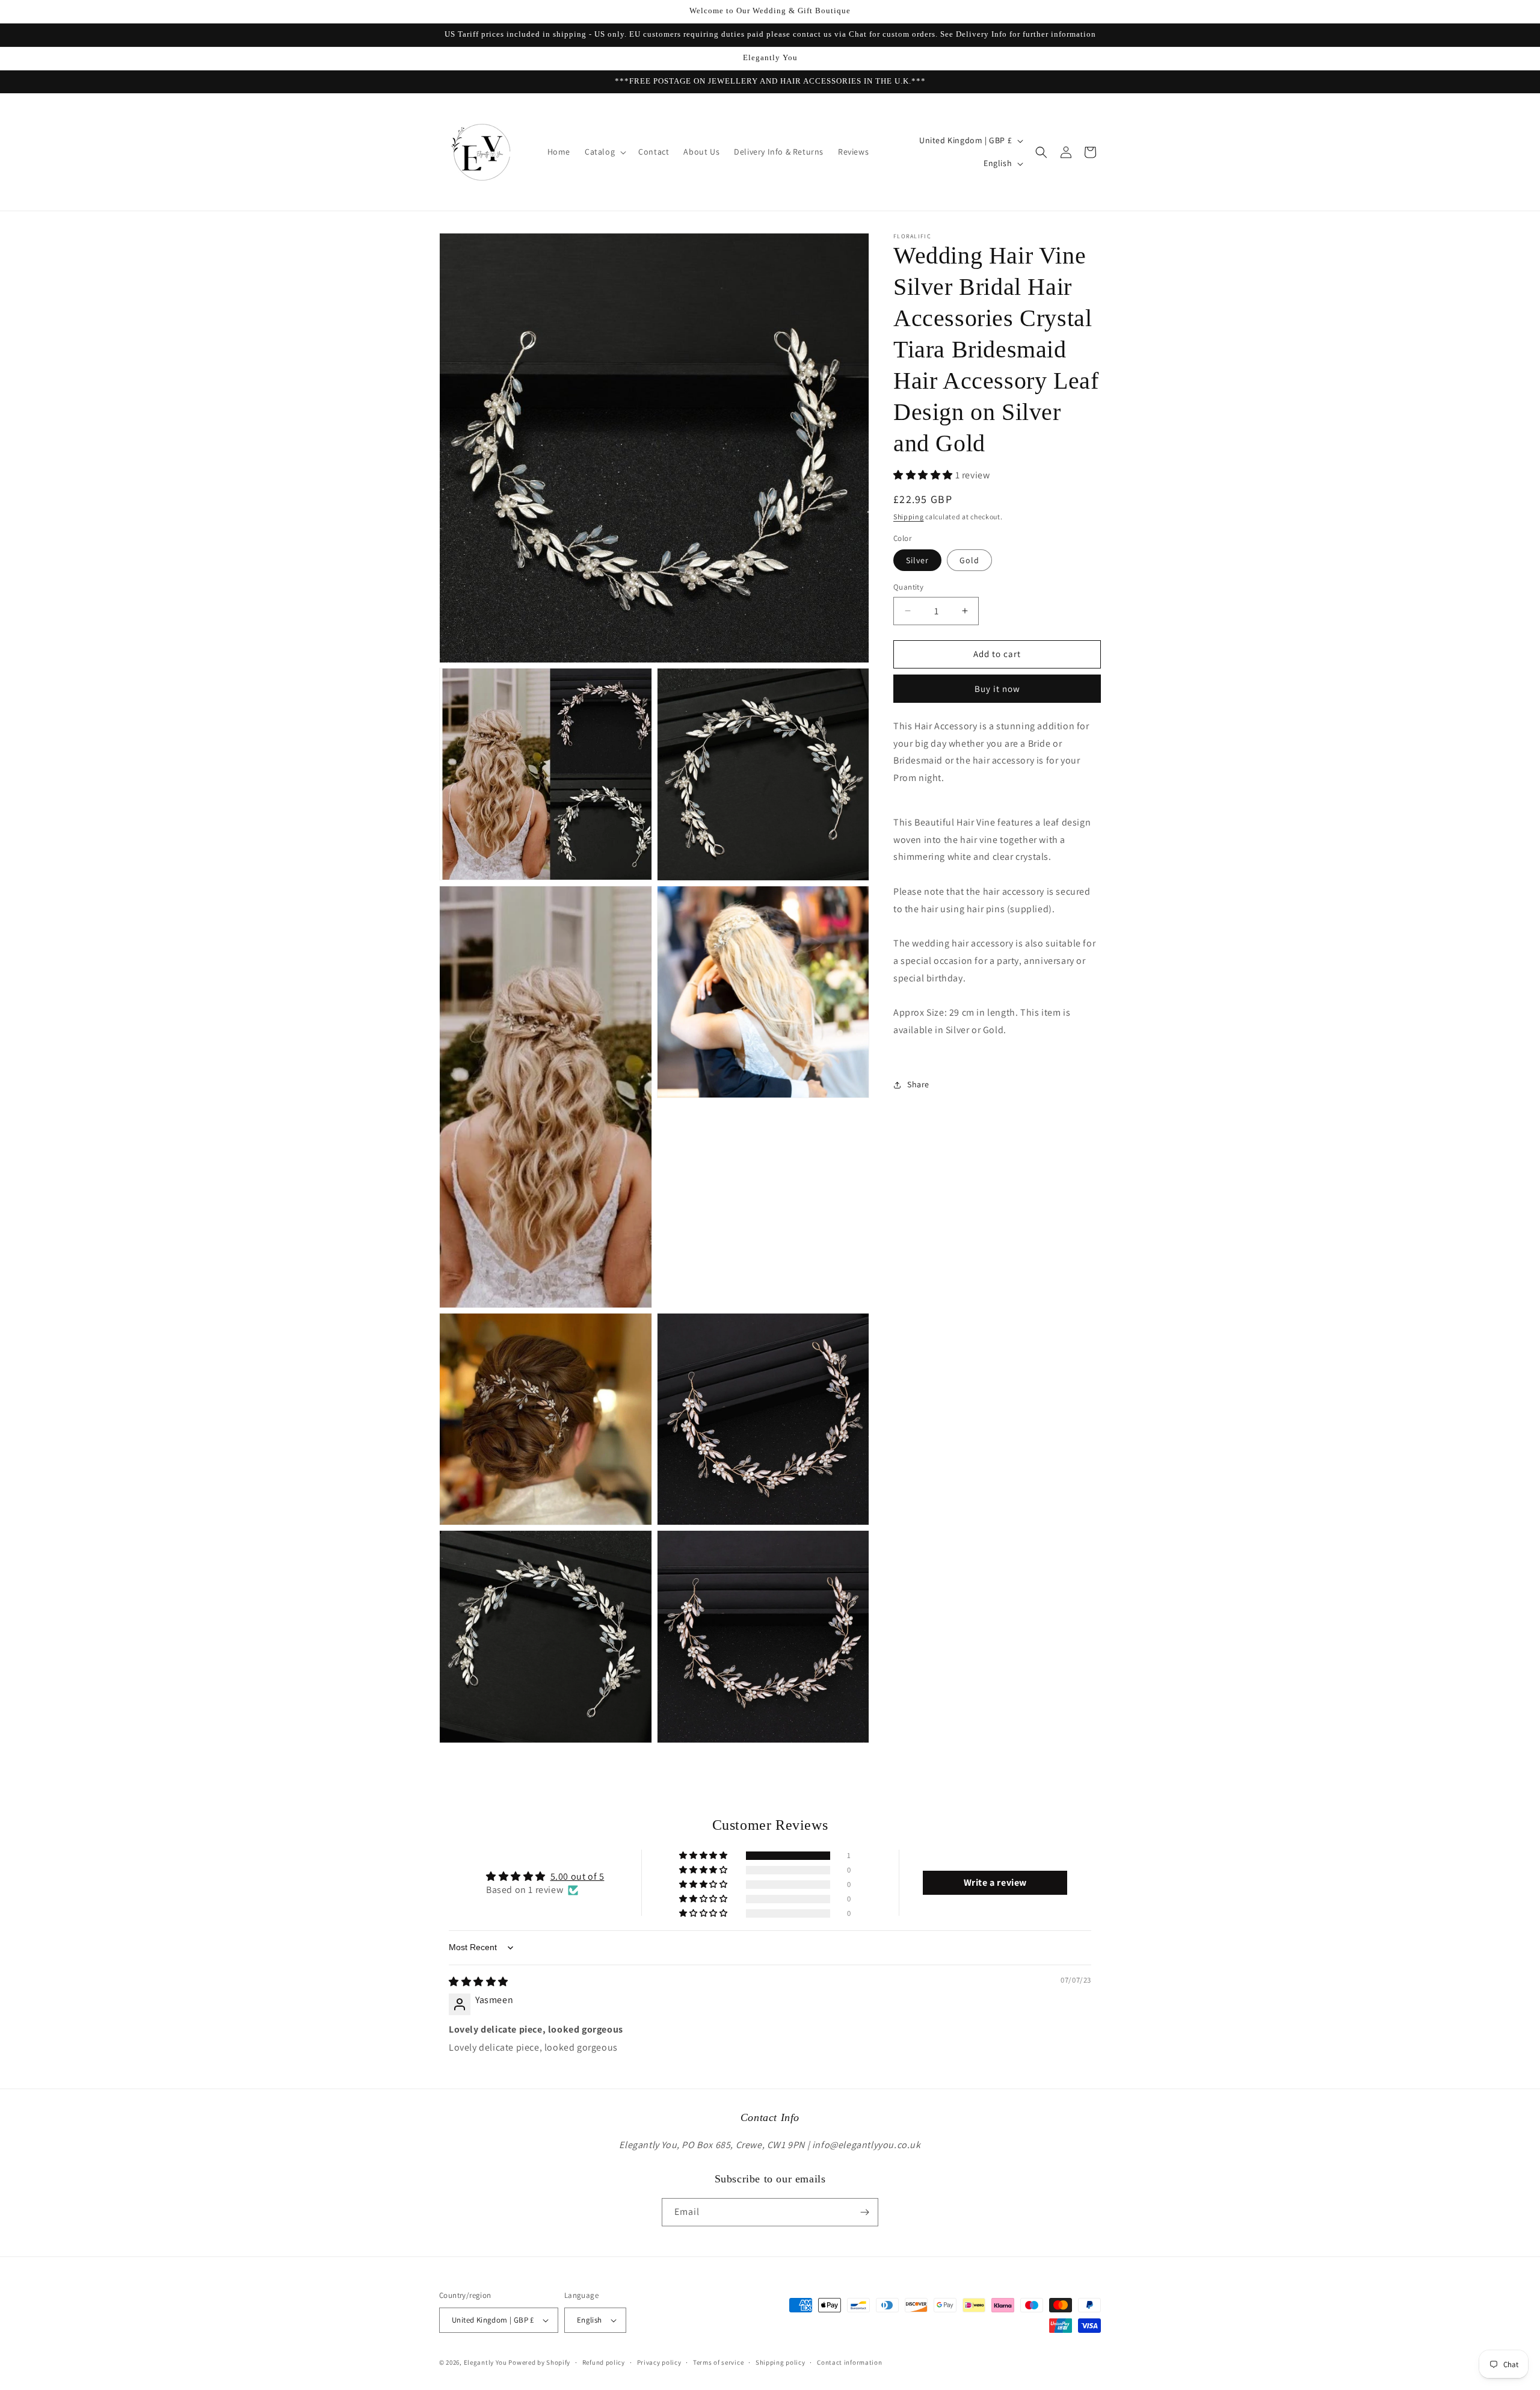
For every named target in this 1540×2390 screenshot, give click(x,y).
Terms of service (718, 2362)
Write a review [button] (995, 1882)
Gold (969, 560)
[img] (479, 1982)
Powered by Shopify (539, 2362)
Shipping (909, 517)
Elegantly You (485, 2362)
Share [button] (918, 1084)
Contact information (849, 2362)
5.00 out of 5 (577, 1876)
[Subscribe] (864, 2212)
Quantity (908, 587)
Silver (917, 560)
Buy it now (997, 689)
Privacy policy (659, 2362)
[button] (604, 152)
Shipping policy (781, 2362)
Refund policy (604, 2362)
